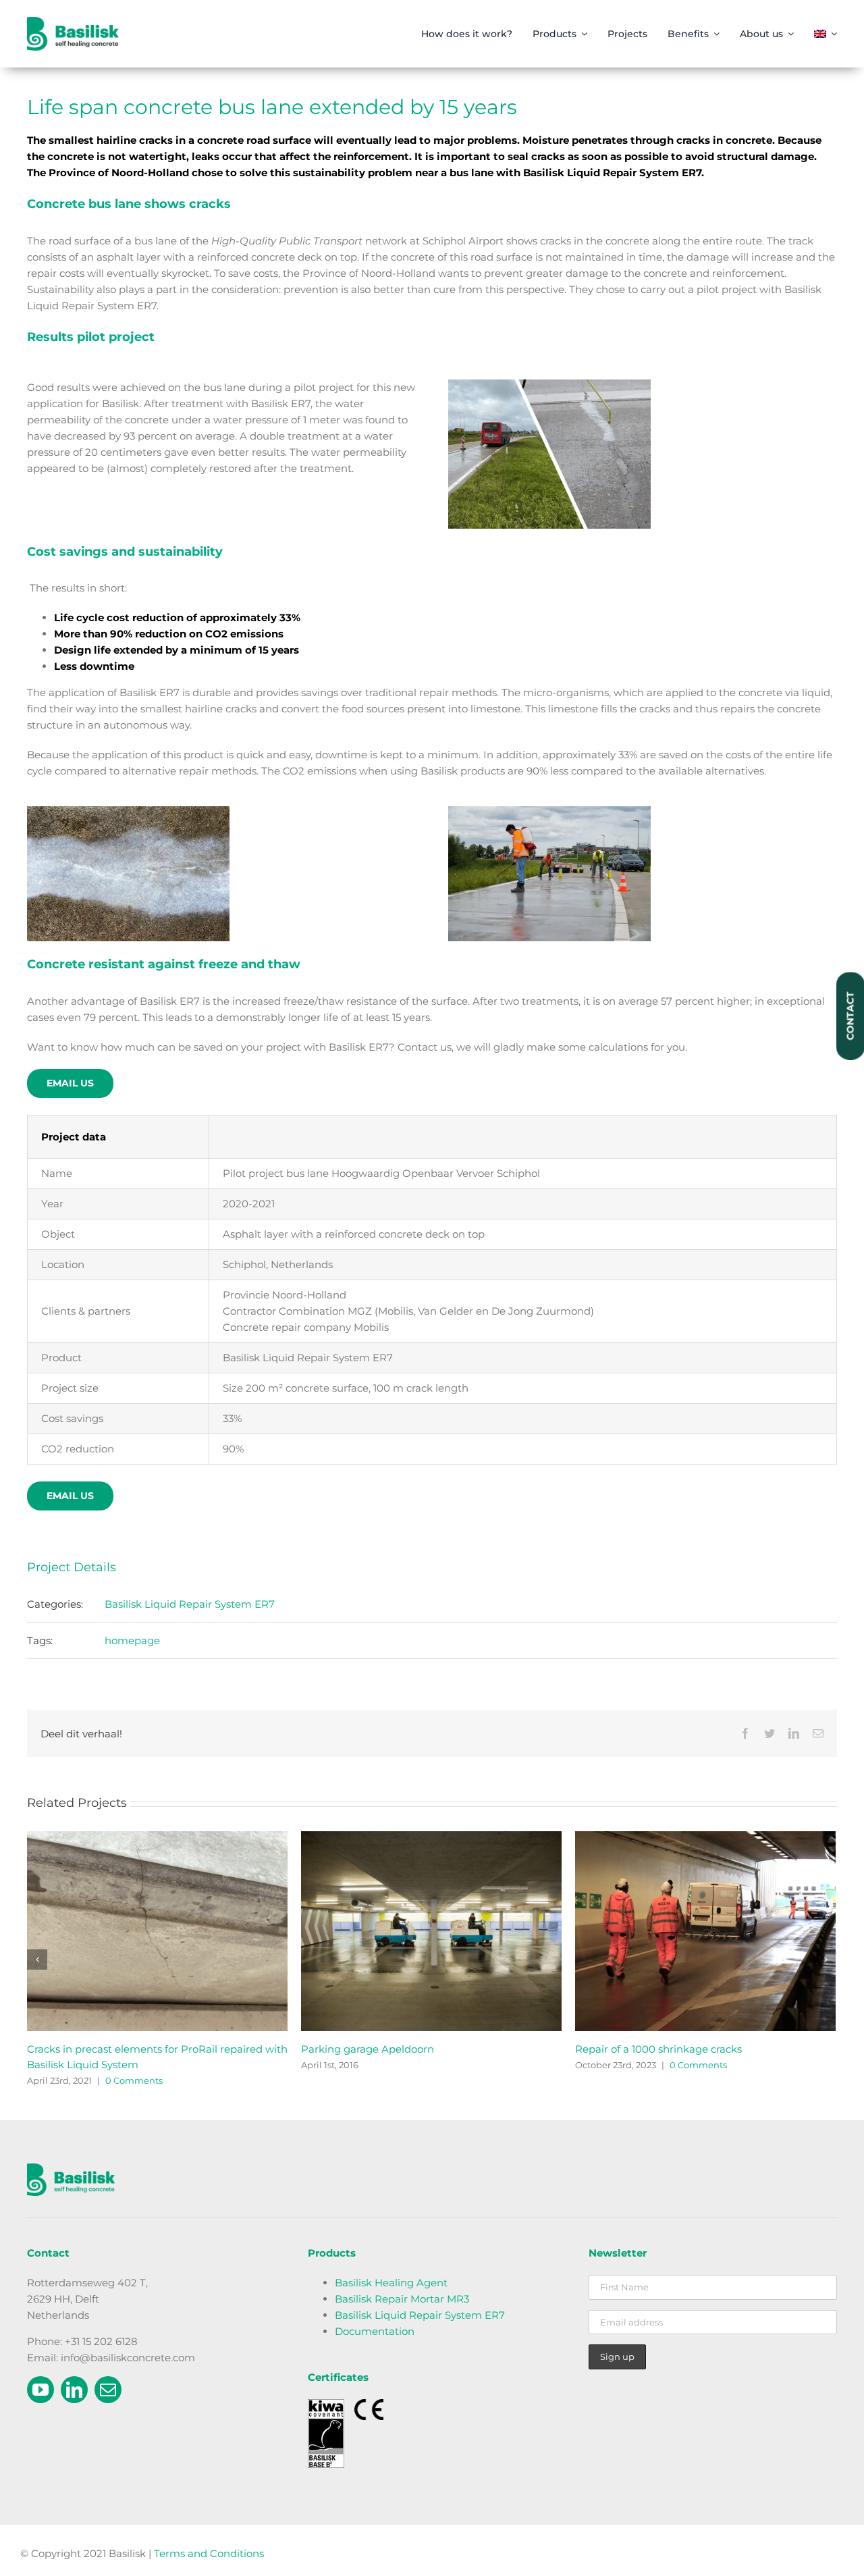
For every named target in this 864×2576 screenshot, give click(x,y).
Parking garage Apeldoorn (642, 2049)
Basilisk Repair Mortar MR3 (402, 2299)
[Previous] (37, 1960)
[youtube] (40, 2390)
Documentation (375, 2331)
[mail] (108, 2390)
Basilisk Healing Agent (391, 2283)
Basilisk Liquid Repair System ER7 (190, 1604)
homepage (132, 1640)
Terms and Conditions (209, 2553)
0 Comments (147, 2080)
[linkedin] (74, 2390)
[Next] (826, 1960)
